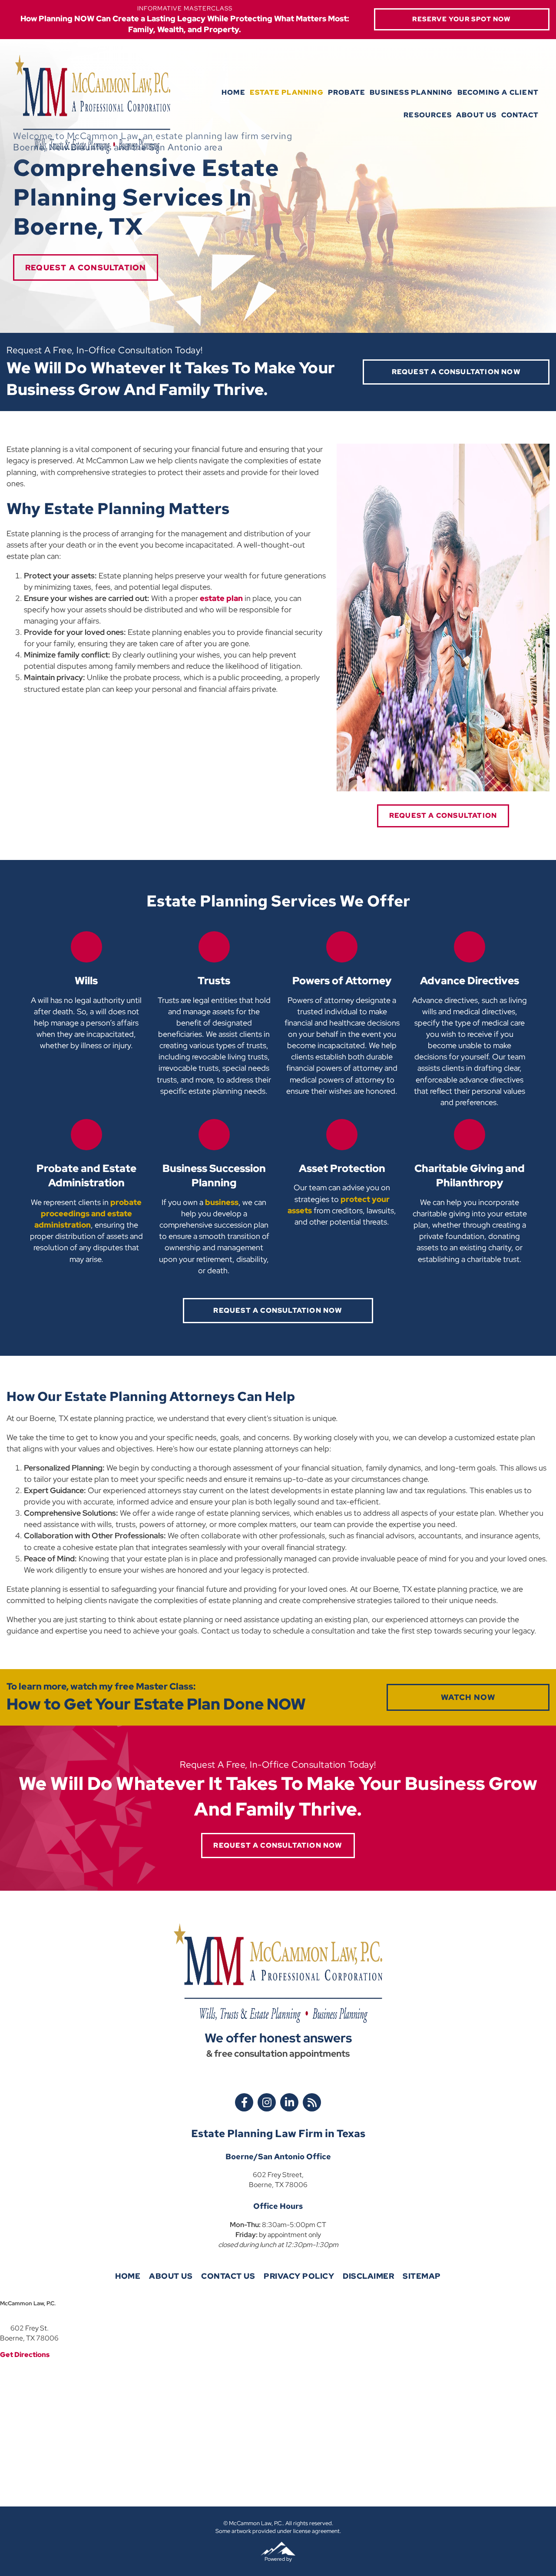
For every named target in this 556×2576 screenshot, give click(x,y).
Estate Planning (287, 92)
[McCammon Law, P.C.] (93, 104)
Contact (520, 115)
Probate (347, 92)
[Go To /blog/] (312, 2102)
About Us (477, 115)
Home (233, 92)
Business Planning (411, 92)
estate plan (221, 598)
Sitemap (422, 2276)
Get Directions (25, 2355)
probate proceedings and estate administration (88, 1213)
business (222, 1202)
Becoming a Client (498, 92)
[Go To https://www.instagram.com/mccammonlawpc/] (267, 2102)
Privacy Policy (299, 2276)
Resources (428, 115)
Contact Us (228, 2276)
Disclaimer (368, 2276)
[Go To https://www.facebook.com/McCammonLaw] (244, 2102)
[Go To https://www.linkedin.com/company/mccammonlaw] (289, 2102)
